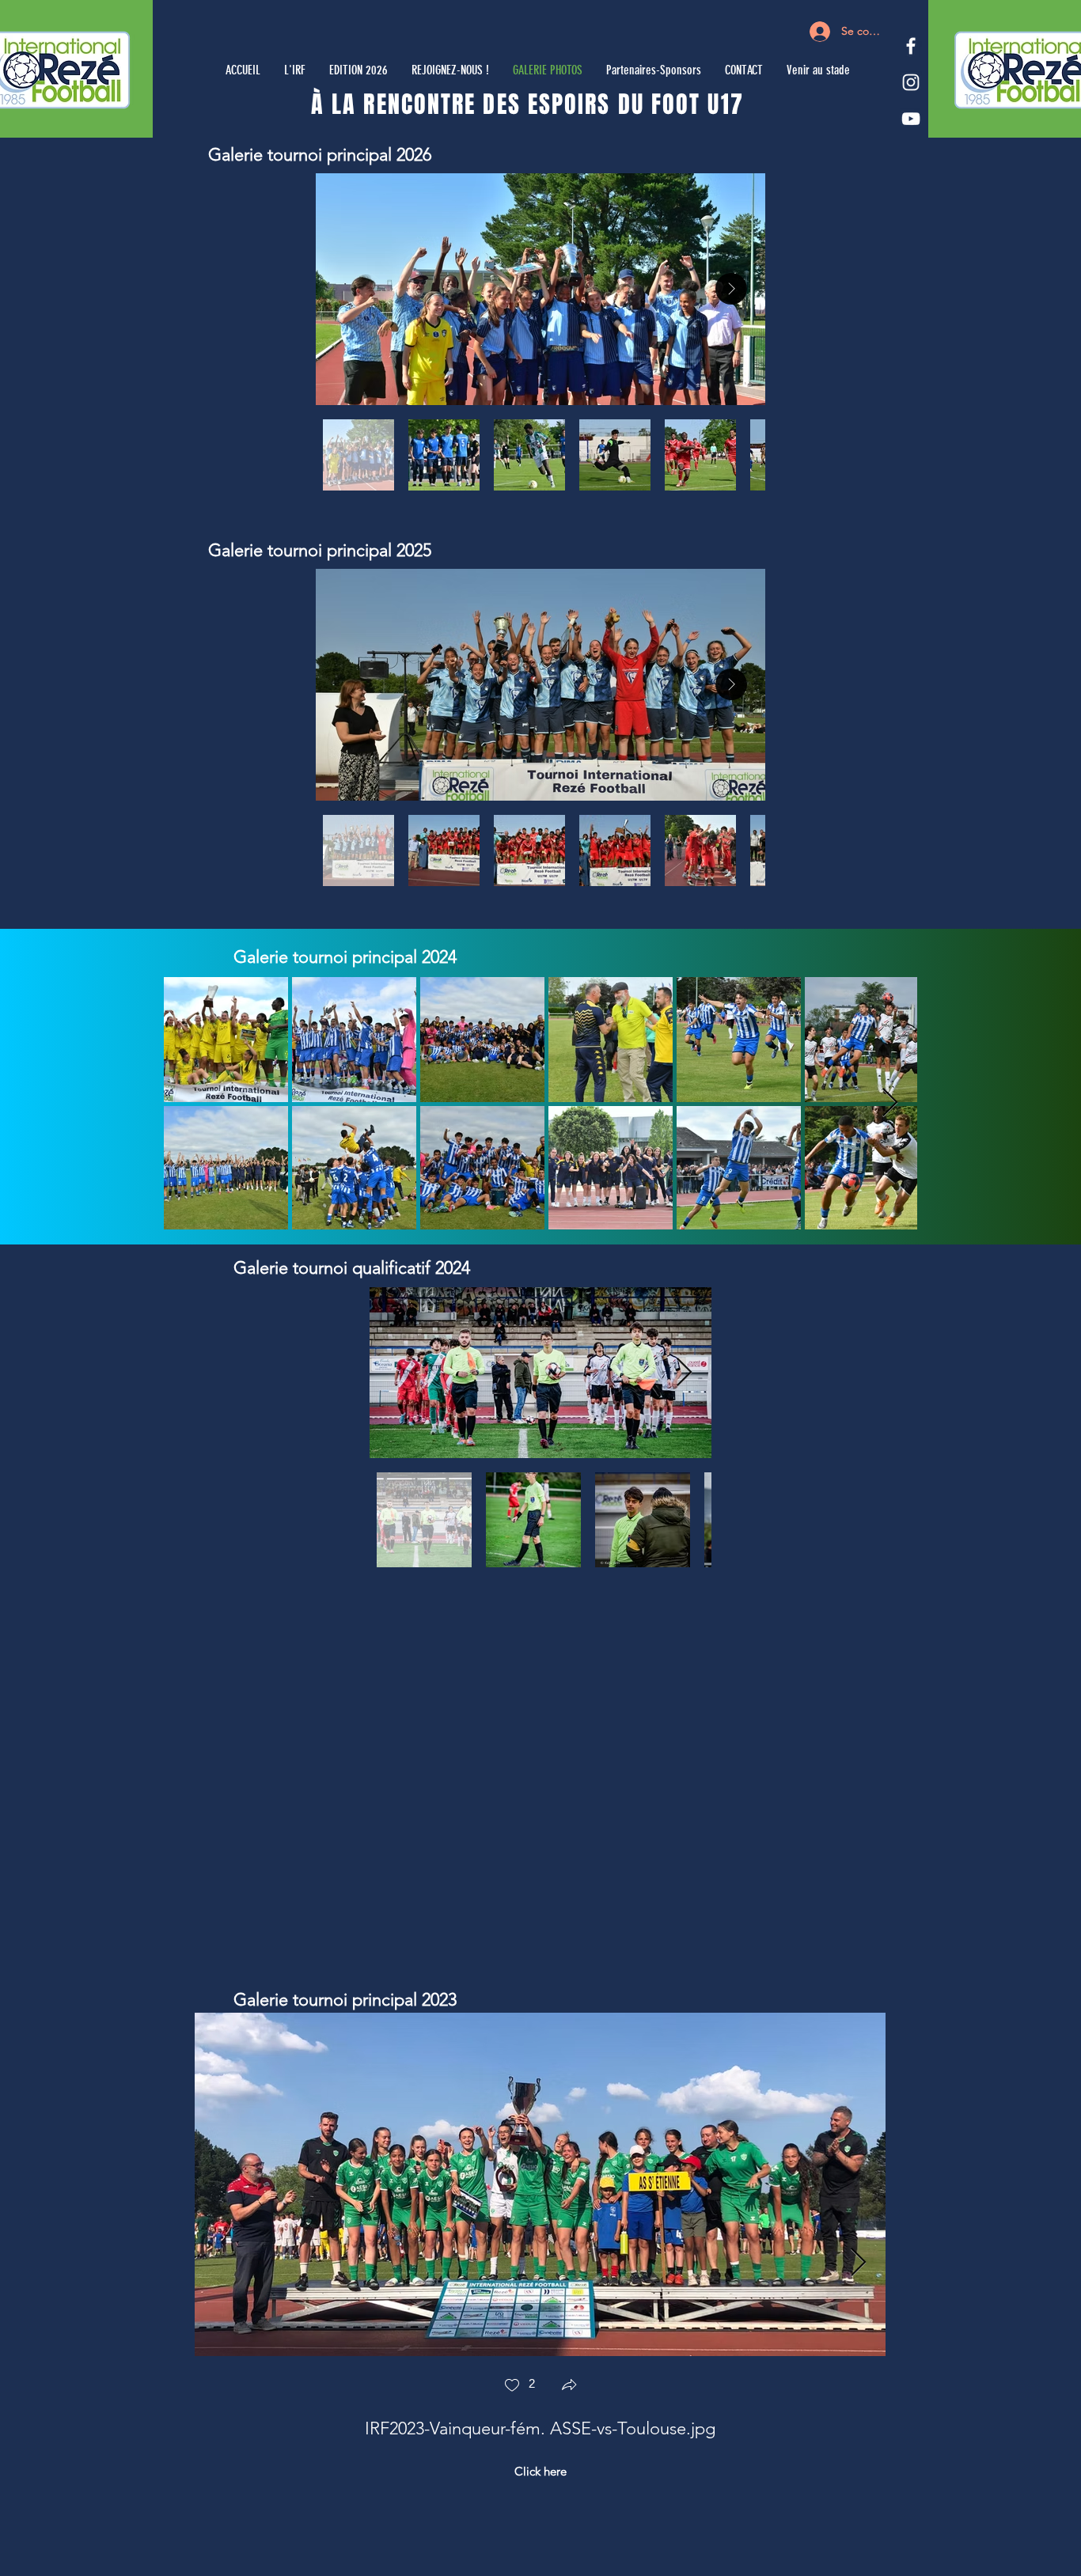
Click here (540, 2471)
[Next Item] (731, 289)
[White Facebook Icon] (911, 46)
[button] (569, 2387)
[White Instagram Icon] (911, 82)
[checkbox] (519, 2387)
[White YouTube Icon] (911, 119)
